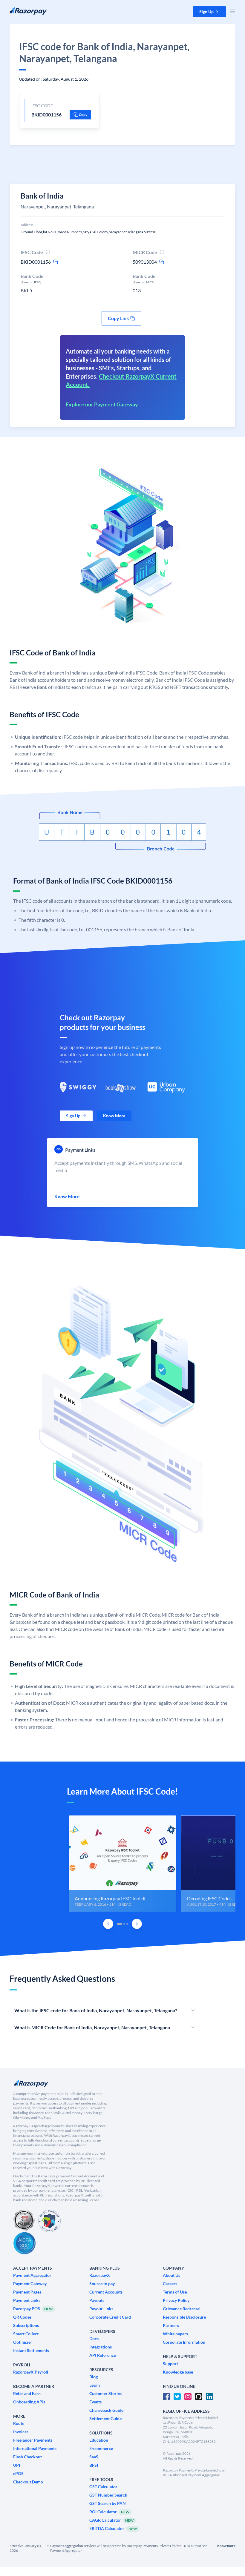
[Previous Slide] (108, 1924)
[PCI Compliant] (24, 2221)
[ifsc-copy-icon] (56, 262)
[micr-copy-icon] (162, 262)
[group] (122, 1864)
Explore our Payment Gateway (102, 404)
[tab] (120, 1924)
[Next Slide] (137, 1924)
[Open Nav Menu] (232, 11)
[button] (209, 12)
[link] (76, 1116)
